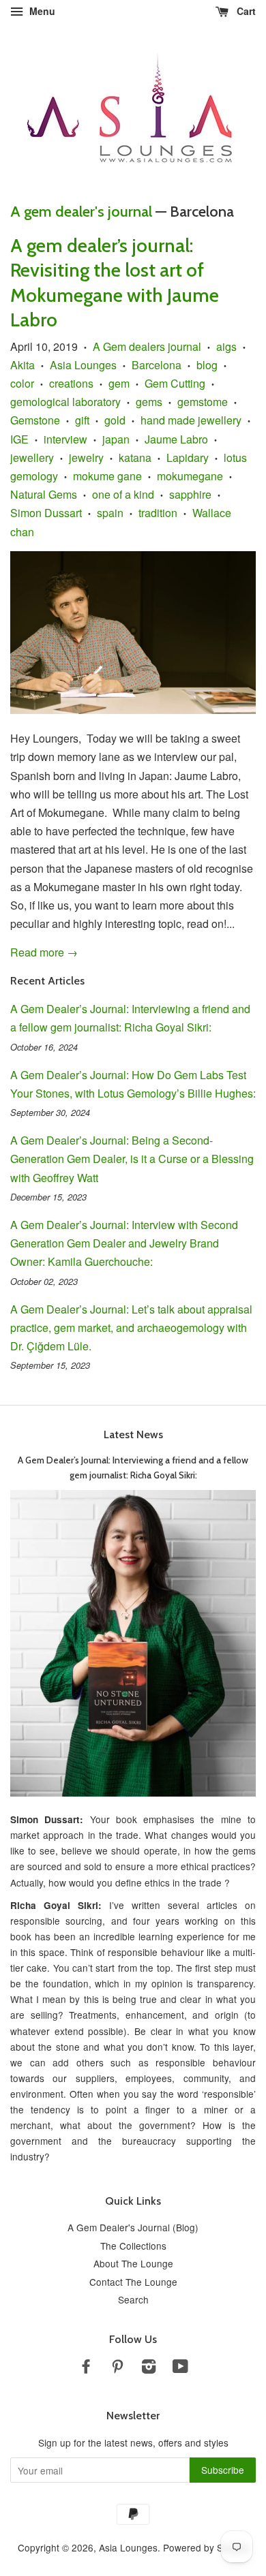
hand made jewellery (191, 420)
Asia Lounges (83, 365)
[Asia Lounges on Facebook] (86, 2368)
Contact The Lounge (133, 2282)
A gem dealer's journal (81, 212)
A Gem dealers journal (147, 346)
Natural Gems (44, 494)
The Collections (133, 2246)
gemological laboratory (65, 402)
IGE (19, 439)
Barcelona (157, 365)
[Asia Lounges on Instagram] (149, 2368)
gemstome (203, 402)
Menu (41, 11)
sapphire (190, 494)
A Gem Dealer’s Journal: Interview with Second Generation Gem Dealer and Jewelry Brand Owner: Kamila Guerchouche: (124, 1243)
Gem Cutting (175, 383)
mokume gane (107, 476)
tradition (158, 513)
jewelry (86, 457)
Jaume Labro (176, 439)
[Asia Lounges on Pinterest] (117, 2368)
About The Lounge (133, 2263)
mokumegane (190, 476)
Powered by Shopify (206, 2547)
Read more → (44, 952)
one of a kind (123, 494)
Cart (245, 11)
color (22, 383)
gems (149, 402)
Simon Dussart (46, 513)
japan (116, 439)
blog (207, 365)
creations (71, 383)
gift (82, 420)
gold (115, 420)
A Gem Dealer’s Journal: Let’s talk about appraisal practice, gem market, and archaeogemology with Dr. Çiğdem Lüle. (131, 1328)
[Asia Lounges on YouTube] (180, 2368)
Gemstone (35, 420)
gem (119, 383)
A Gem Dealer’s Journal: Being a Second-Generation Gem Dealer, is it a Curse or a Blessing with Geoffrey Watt (132, 1159)
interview (65, 439)
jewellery (32, 457)
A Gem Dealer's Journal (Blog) (133, 2227)
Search (133, 2299)
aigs (226, 346)
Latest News (133, 1434)
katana (135, 457)
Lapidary (188, 457)
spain (110, 513)
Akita (23, 365)
